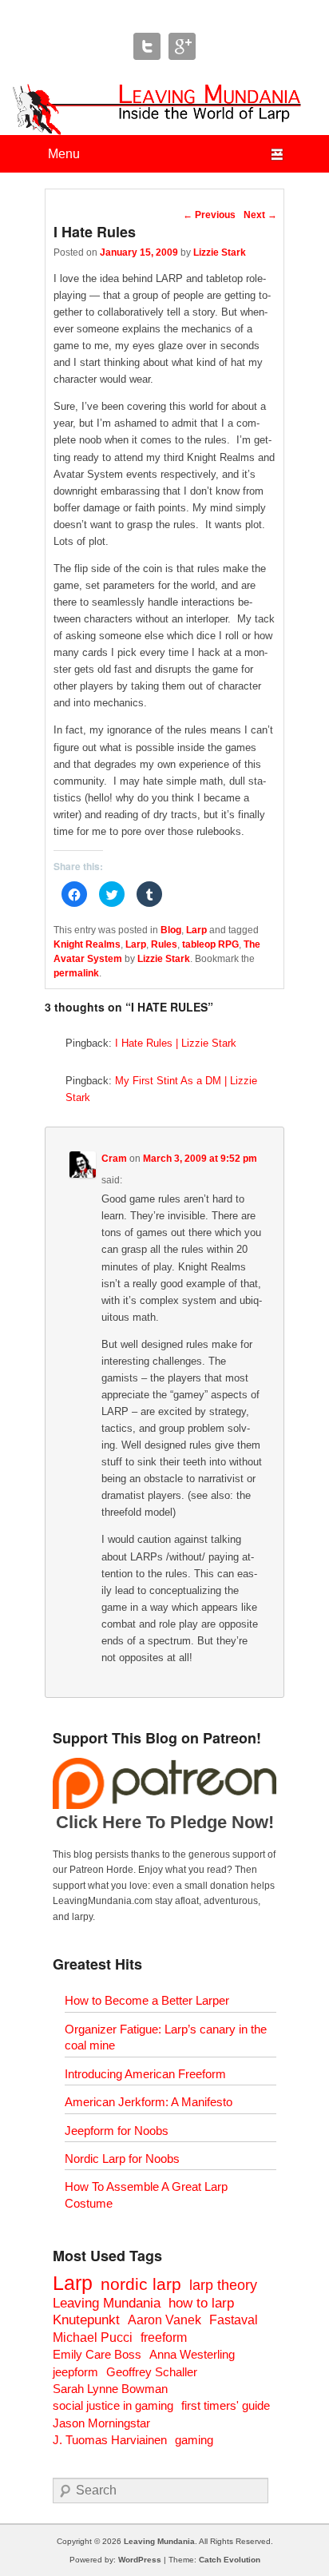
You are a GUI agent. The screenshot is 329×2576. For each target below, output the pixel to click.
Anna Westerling (192, 2354)
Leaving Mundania (107, 2303)
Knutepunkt (86, 2320)
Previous (209, 215)
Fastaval (234, 2320)
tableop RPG (210, 944)
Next (260, 215)
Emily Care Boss (97, 2354)
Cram (114, 1159)
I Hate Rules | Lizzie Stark (176, 1043)
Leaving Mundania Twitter (147, 46)
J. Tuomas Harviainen (110, 2440)
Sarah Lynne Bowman (110, 2389)
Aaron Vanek (164, 2320)
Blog (171, 930)
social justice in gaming (113, 2405)
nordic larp (141, 2284)
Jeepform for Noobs (117, 2131)
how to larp (201, 2303)
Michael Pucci (93, 2337)
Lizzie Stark (220, 252)
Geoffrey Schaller (152, 2372)
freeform (164, 2337)
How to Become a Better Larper (147, 2000)
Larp (196, 930)
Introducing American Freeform (145, 2074)
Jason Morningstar (101, 2423)
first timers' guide (226, 2405)
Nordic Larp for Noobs (122, 2159)
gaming (194, 2440)
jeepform (75, 2372)
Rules (164, 944)
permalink (76, 973)
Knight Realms (87, 944)
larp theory (223, 2285)
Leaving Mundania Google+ (182, 46)
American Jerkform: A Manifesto (149, 2102)
